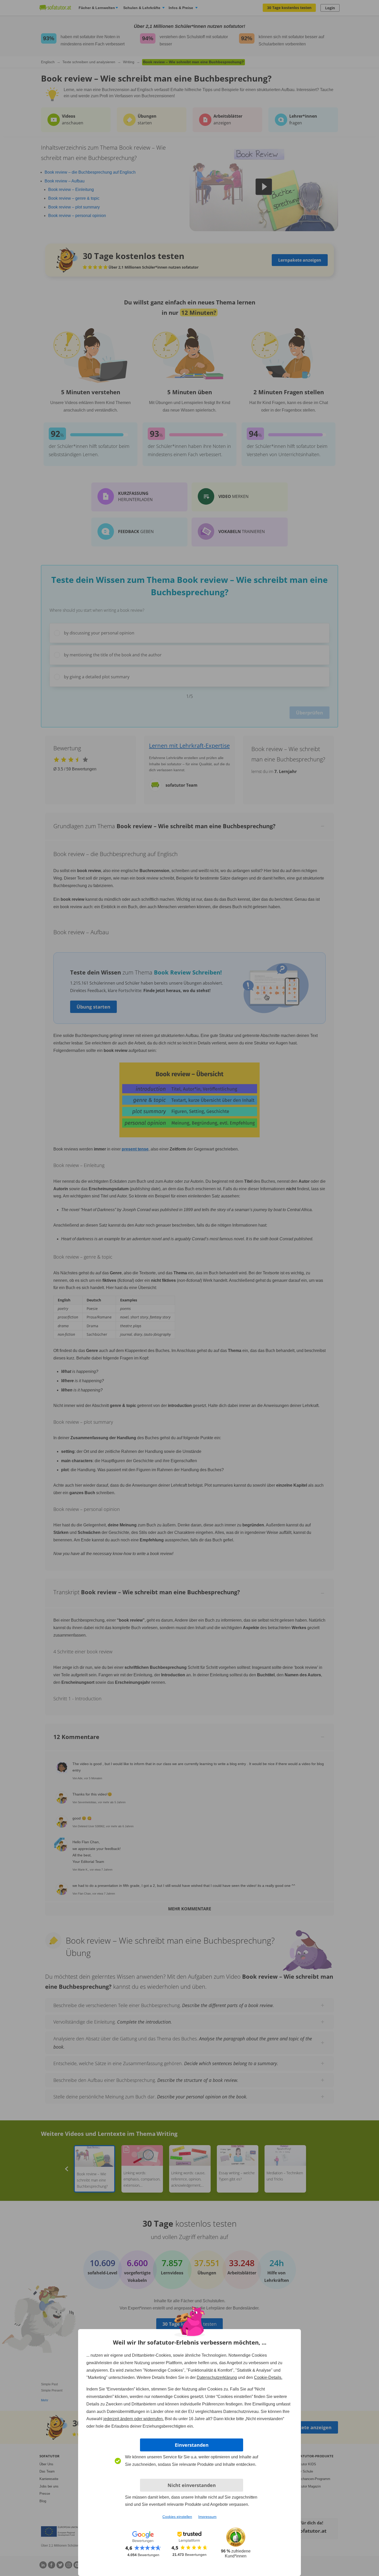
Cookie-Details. (268, 2377)
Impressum (207, 2517)
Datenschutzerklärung (217, 2377)
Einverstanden (192, 2445)
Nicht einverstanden (192, 2485)
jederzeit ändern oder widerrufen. (134, 2419)
